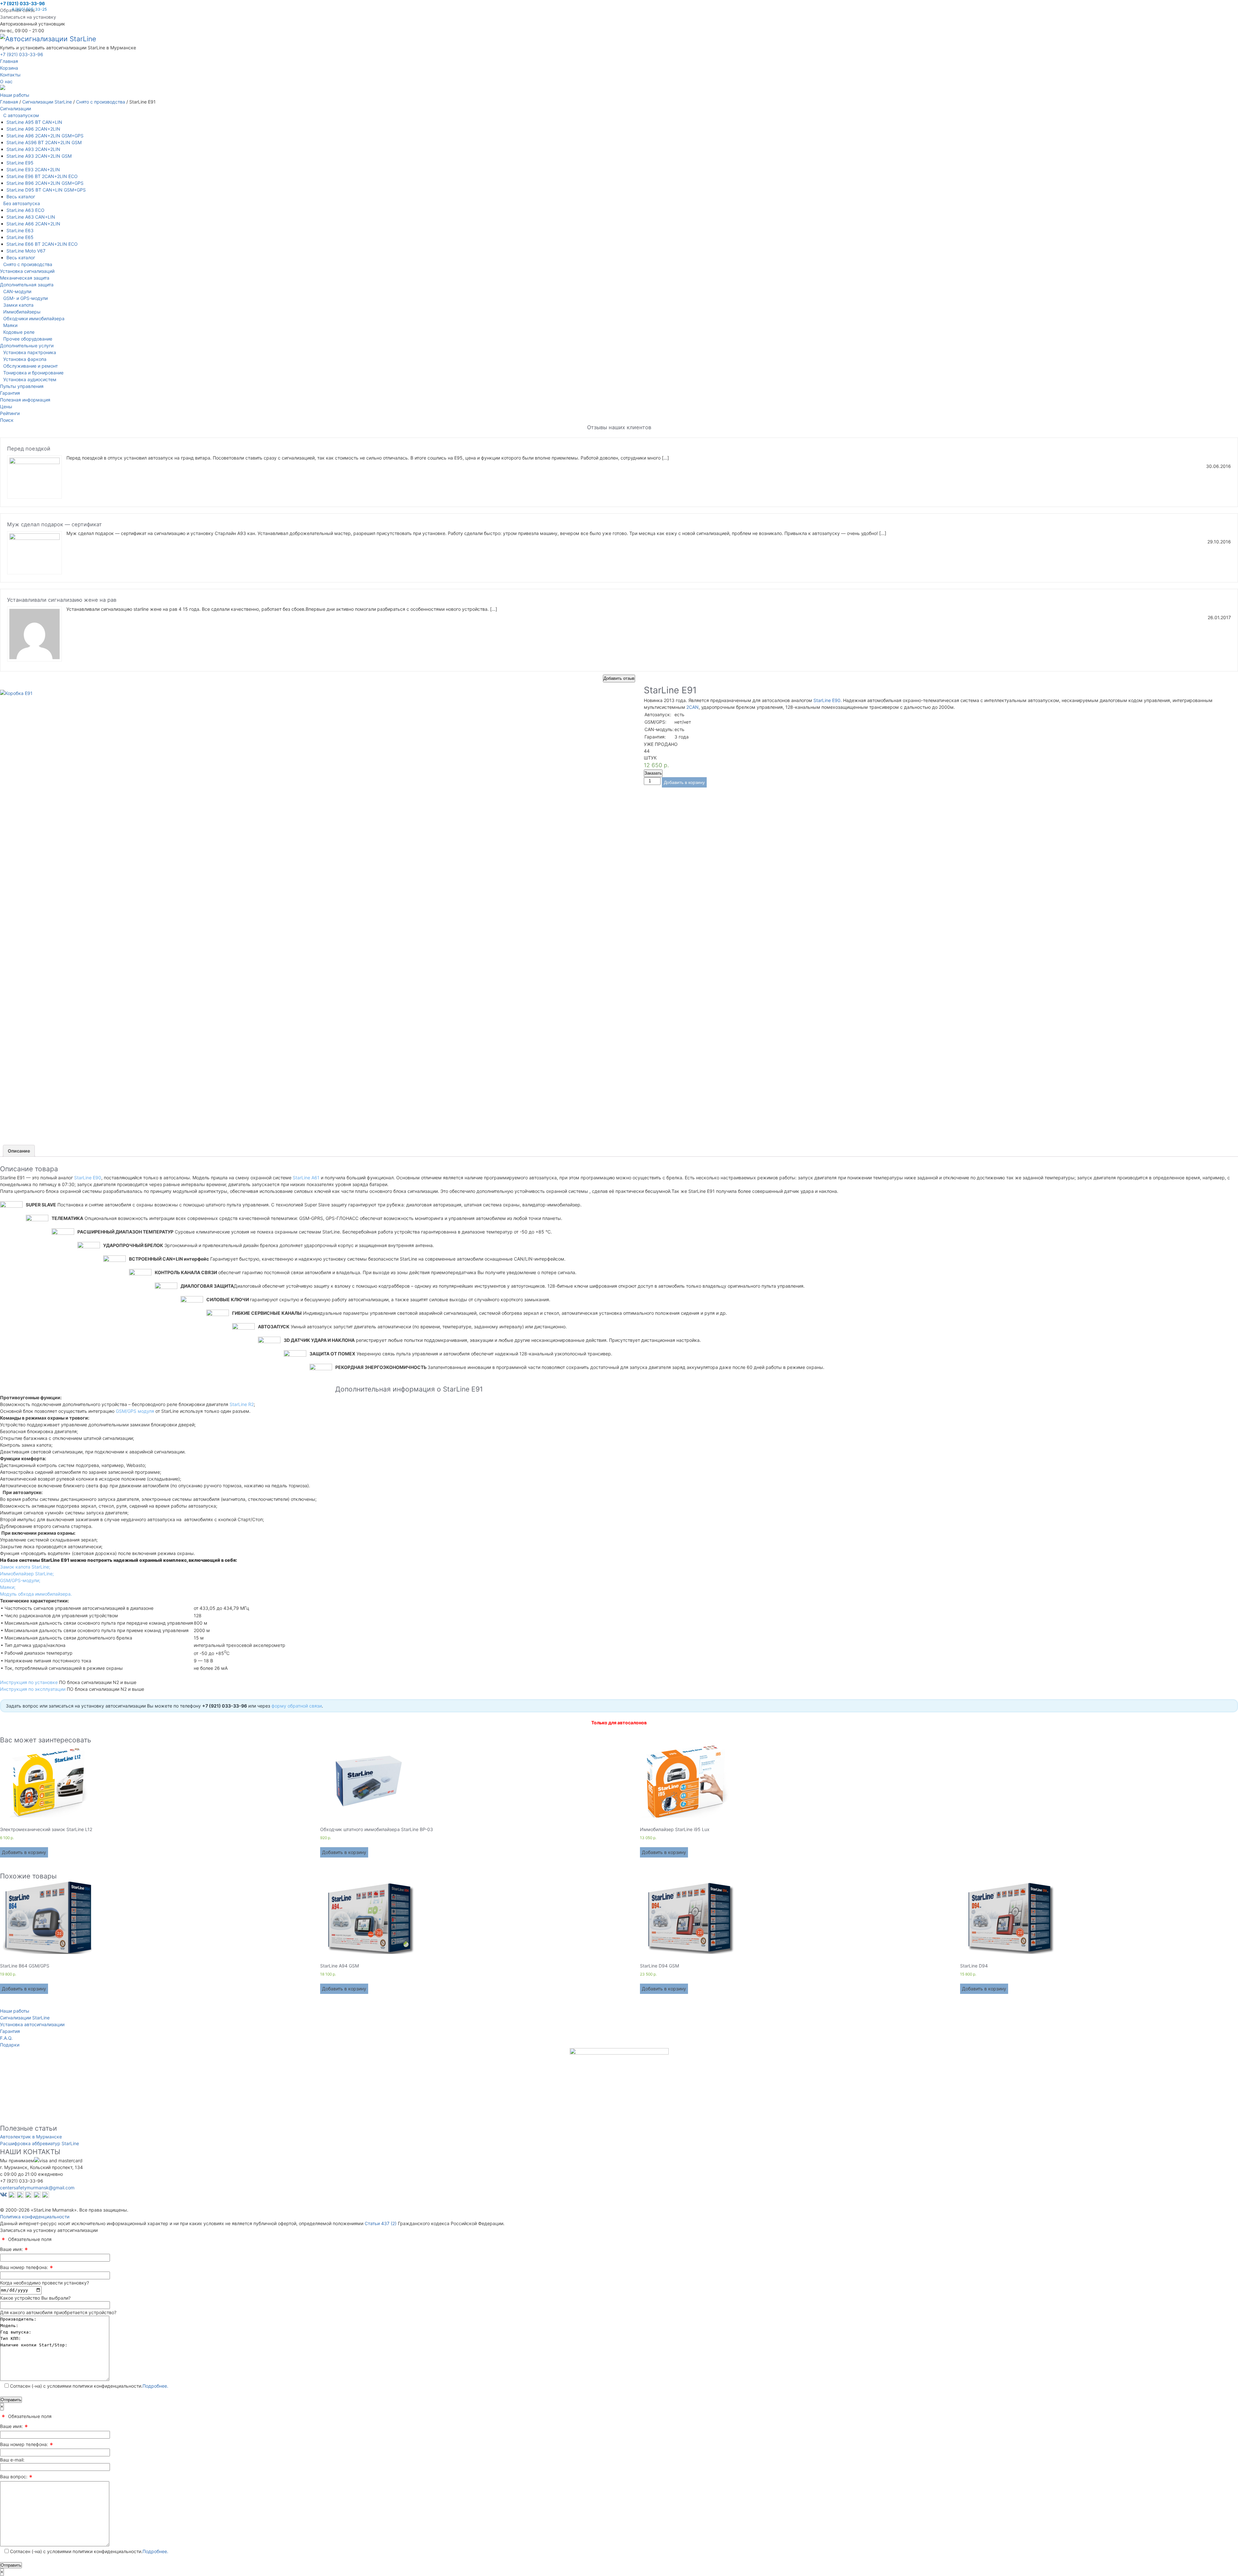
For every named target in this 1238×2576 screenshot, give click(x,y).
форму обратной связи (297, 1706)
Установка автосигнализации (32, 2024)
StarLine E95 (20, 163)
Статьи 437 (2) (381, 2223)
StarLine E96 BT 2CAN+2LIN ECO (42, 176)
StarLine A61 (306, 1178)
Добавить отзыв (619, 678)
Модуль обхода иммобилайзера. (36, 1594)
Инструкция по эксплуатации (33, 1689)
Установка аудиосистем (30, 379)
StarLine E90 (88, 1178)
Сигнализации (15, 109)
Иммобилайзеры (22, 312)
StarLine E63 (20, 230)
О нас (6, 81)
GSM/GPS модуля (135, 1411)
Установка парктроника (30, 352)
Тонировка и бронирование (33, 373)
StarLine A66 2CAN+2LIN (33, 224)
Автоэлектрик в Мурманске (31, 2137)
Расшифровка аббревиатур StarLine (39, 2143)
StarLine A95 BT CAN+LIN (34, 122)
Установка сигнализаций (27, 271)
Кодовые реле (19, 332)
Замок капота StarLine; (25, 1567)
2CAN (693, 707)
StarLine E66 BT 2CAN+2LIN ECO (42, 244)
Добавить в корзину (684, 782)
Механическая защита (25, 278)
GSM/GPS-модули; (20, 1580)
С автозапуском (21, 115)
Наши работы (15, 2011)
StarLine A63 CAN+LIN (31, 217)
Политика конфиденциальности (35, 2217)
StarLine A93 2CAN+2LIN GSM (39, 156)
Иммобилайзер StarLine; (27, 1574)
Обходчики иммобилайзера (34, 318)
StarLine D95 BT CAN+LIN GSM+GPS (46, 190)
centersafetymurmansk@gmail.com (37, 2188)
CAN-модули (17, 291)
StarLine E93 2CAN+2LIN (33, 169)
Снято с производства (28, 264)
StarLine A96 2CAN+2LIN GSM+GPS (45, 136)
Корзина (9, 68)
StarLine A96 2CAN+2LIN (33, 129)
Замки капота (18, 305)
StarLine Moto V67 (26, 251)
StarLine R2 (242, 1404)
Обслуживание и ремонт (30, 366)
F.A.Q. (6, 2038)
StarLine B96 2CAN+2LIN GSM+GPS (45, 183)
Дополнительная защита (27, 285)
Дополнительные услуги (27, 346)
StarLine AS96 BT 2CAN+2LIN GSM (44, 142)
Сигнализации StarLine (25, 2018)
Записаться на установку (28, 17)
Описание (19, 1151)
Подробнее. (155, 2386)
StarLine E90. (828, 700)
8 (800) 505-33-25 (29, 9)
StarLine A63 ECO (25, 210)
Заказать (653, 773)
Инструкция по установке (29, 1682)
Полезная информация (25, 400)
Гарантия (10, 393)
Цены (6, 406)
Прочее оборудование (28, 339)
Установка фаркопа (25, 359)
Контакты (10, 75)
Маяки (10, 325)
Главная (9, 61)
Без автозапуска (22, 203)
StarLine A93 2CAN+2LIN (33, 149)
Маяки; (8, 1587)
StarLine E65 (20, 237)
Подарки (10, 2045)
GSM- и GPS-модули (25, 298)
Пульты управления (22, 386)
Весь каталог (21, 197)
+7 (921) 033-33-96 (22, 3)
